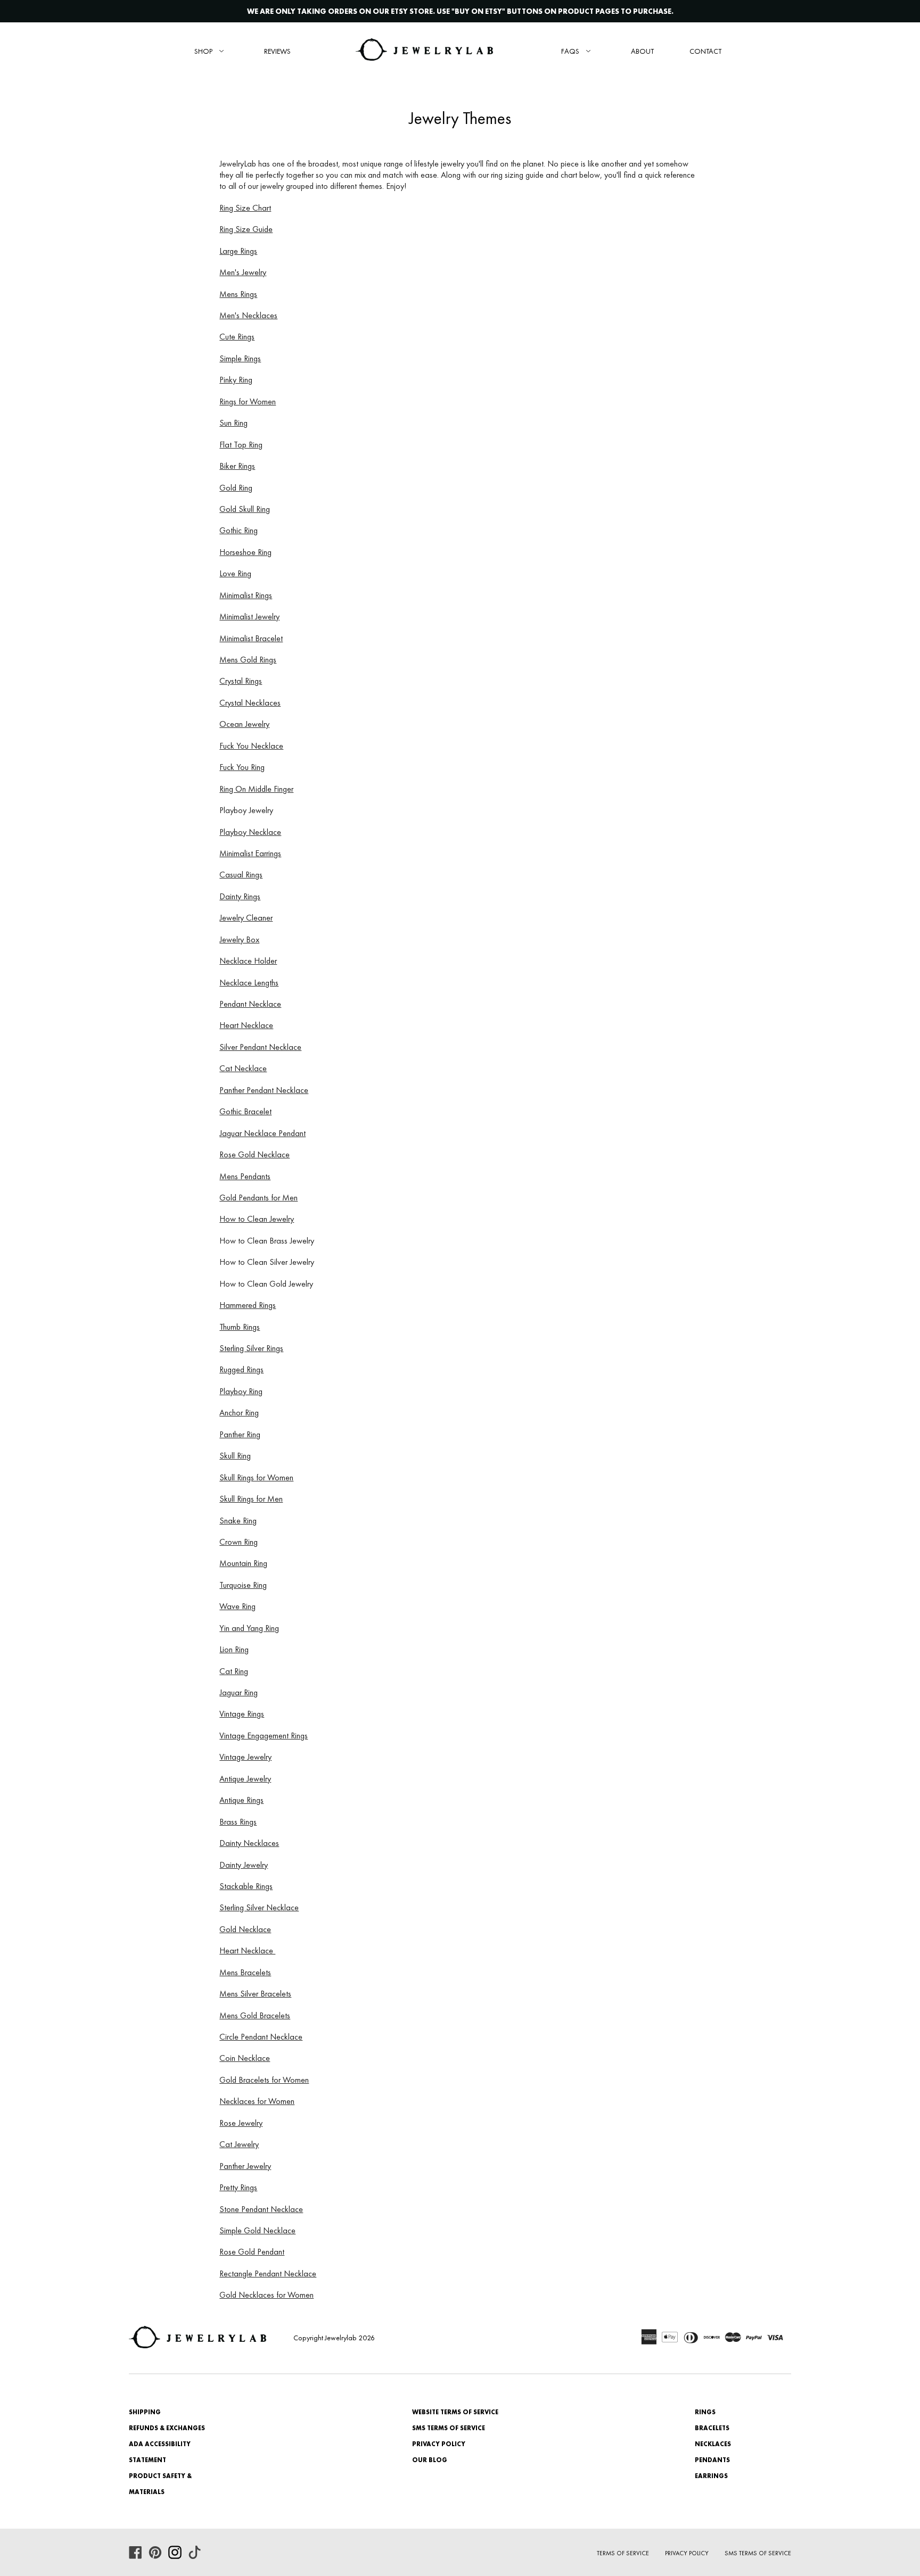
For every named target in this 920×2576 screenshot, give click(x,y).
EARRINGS (711, 2476)
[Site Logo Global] (424, 51)
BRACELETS (712, 2428)
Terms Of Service (623, 2553)
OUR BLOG (430, 2460)
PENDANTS (712, 2460)
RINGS (705, 2412)
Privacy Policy (439, 2444)
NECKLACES (713, 2444)
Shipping (145, 2412)
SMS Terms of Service (449, 2428)
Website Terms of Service (455, 2412)
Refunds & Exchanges (167, 2428)
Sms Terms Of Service (758, 2553)
